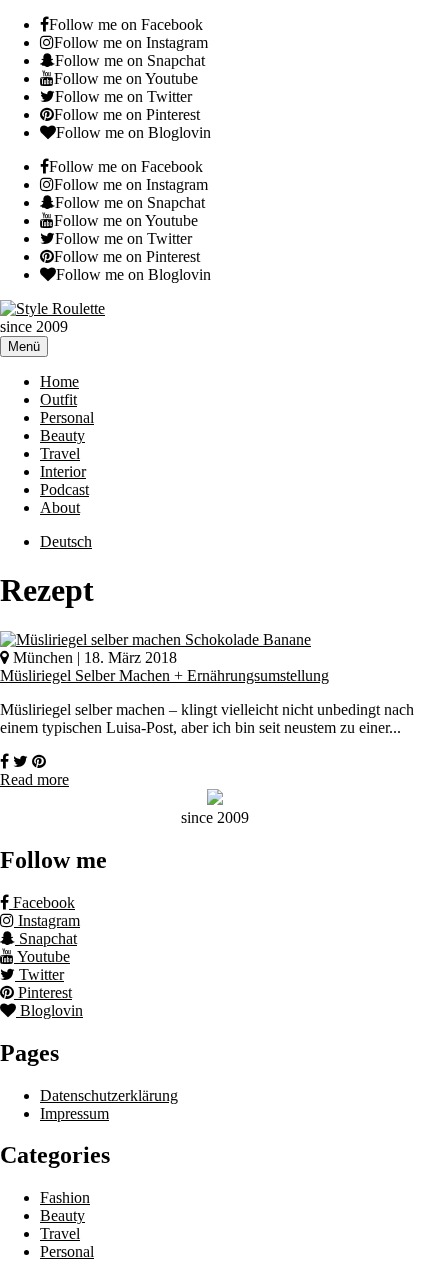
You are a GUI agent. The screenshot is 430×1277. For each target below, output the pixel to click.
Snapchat (46, 938)
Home (59, 381)
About (60, 507)
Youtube (42, 956)
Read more (34, 779)
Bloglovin (49, 1010)
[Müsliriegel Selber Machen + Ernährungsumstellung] (155, 639)
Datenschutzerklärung (109, 1095)
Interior (63, 471)
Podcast (64, 489)
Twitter (39, 974)
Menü (24, 346)
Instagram (47, 920)
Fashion (65, 1197)
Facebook (42, 902)
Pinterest (43, 992)
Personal (67, 417)
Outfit (58, 399)
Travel (60, 453)
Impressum (74, 1113)
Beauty (62, 435)
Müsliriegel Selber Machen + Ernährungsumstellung (164, 675)
